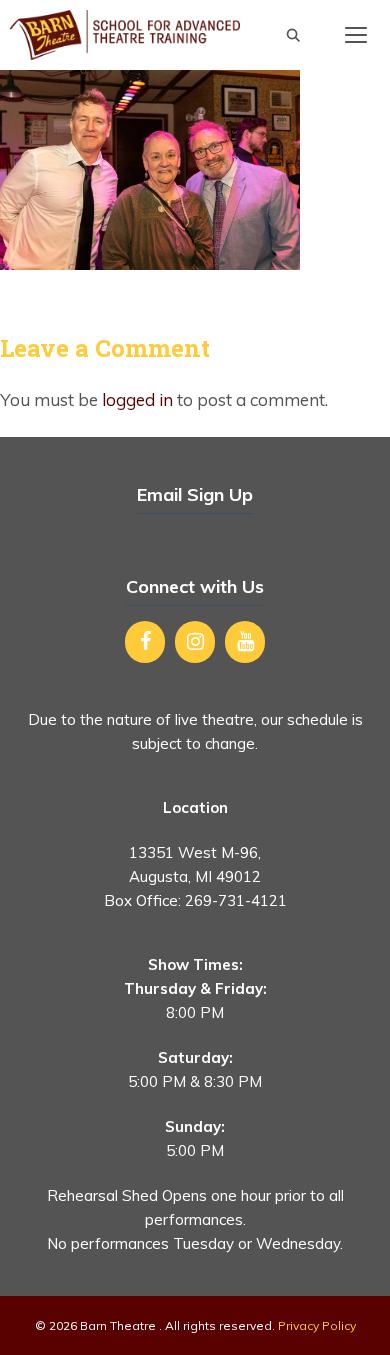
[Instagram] (195, 642)
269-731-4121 (236, 900)
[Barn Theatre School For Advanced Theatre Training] (125, 35)
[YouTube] (245, 642)
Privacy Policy (317, 1325)
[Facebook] (145, 642)
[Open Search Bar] (293, 35)
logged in (137, 399)
